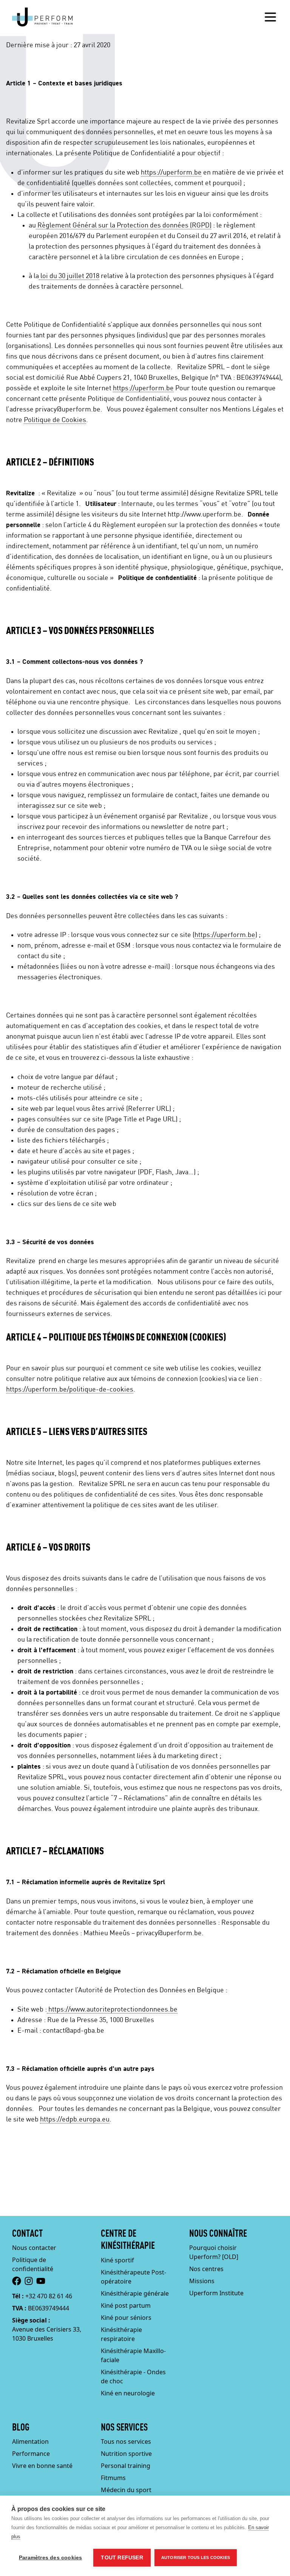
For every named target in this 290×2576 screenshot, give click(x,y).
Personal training (126, 2466)
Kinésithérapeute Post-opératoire (133, 2277)
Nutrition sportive (126, 2454)
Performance (31, 2454)
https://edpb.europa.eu (75, 2120)
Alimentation (30, 2441)
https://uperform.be (171, 173)
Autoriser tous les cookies (196, 2557)
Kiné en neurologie (128, 2393)
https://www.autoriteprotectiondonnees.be (112, 2010)
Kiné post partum (126, 2305)
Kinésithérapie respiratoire (121, 2334)
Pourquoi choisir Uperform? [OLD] (214, 2252)
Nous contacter (34, 2248)
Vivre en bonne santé (42, 2466)
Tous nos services (126, 2441)
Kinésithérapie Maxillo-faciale (133, 2355)
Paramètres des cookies (50, 2558)
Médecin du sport (126, 2490)
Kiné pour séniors (126, 2318)
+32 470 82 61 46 (49, 2296)
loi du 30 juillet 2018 (69, 276)
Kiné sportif (117, 2260)
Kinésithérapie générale (135, 2293)
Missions (202, 2281)
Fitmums (113, 2478)
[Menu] (270, 17)
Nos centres (206, 2269)
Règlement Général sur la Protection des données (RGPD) (124, 226)
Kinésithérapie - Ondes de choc (133, 2377)
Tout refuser (122, 2558)
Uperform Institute (216, 2293)
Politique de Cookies (55, 420)
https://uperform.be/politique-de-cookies (70, 1390)
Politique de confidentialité (33, 2264)
